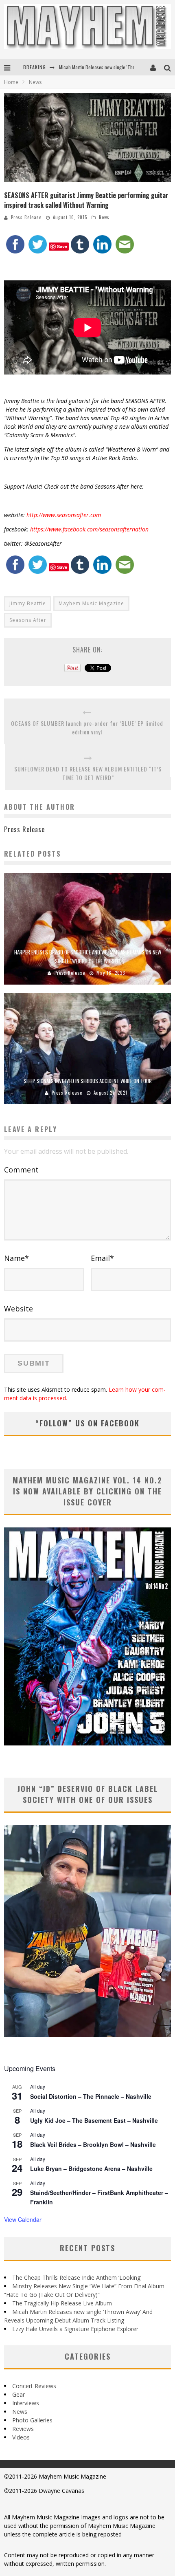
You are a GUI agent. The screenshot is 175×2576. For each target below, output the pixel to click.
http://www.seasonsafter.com (64, 515)
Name (16, 1258)
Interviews (26, 2403)
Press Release (26, 217)
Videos (21, 2437)
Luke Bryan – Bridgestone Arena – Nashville (91, 2168)
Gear (19, 2394)
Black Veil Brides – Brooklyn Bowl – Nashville (93, 2144)
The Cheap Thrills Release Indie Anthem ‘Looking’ (77, 2277)
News (104, 217)
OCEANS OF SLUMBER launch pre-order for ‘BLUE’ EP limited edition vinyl (87, 727)
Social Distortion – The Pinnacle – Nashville (91, 2096)
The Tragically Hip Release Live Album (62, 2303)
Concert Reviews (34, 2386)
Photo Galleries (32, 2420)
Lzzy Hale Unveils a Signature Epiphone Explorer (75, 2329)
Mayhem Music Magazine (91, 603)
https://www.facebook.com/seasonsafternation (89, 529)
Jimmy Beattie (28, 603)
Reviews (23, 2429)
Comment (21, 1170)
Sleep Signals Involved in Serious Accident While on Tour (88, 1081)
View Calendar (23, 2219)
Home (11, 82)
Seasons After (28, 620)
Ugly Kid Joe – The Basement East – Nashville (94, 2120)
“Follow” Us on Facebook (87, 1423)
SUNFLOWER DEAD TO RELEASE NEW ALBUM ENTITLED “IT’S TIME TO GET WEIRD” (88, 773)
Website (19, 1309)
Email (102, 1258)
